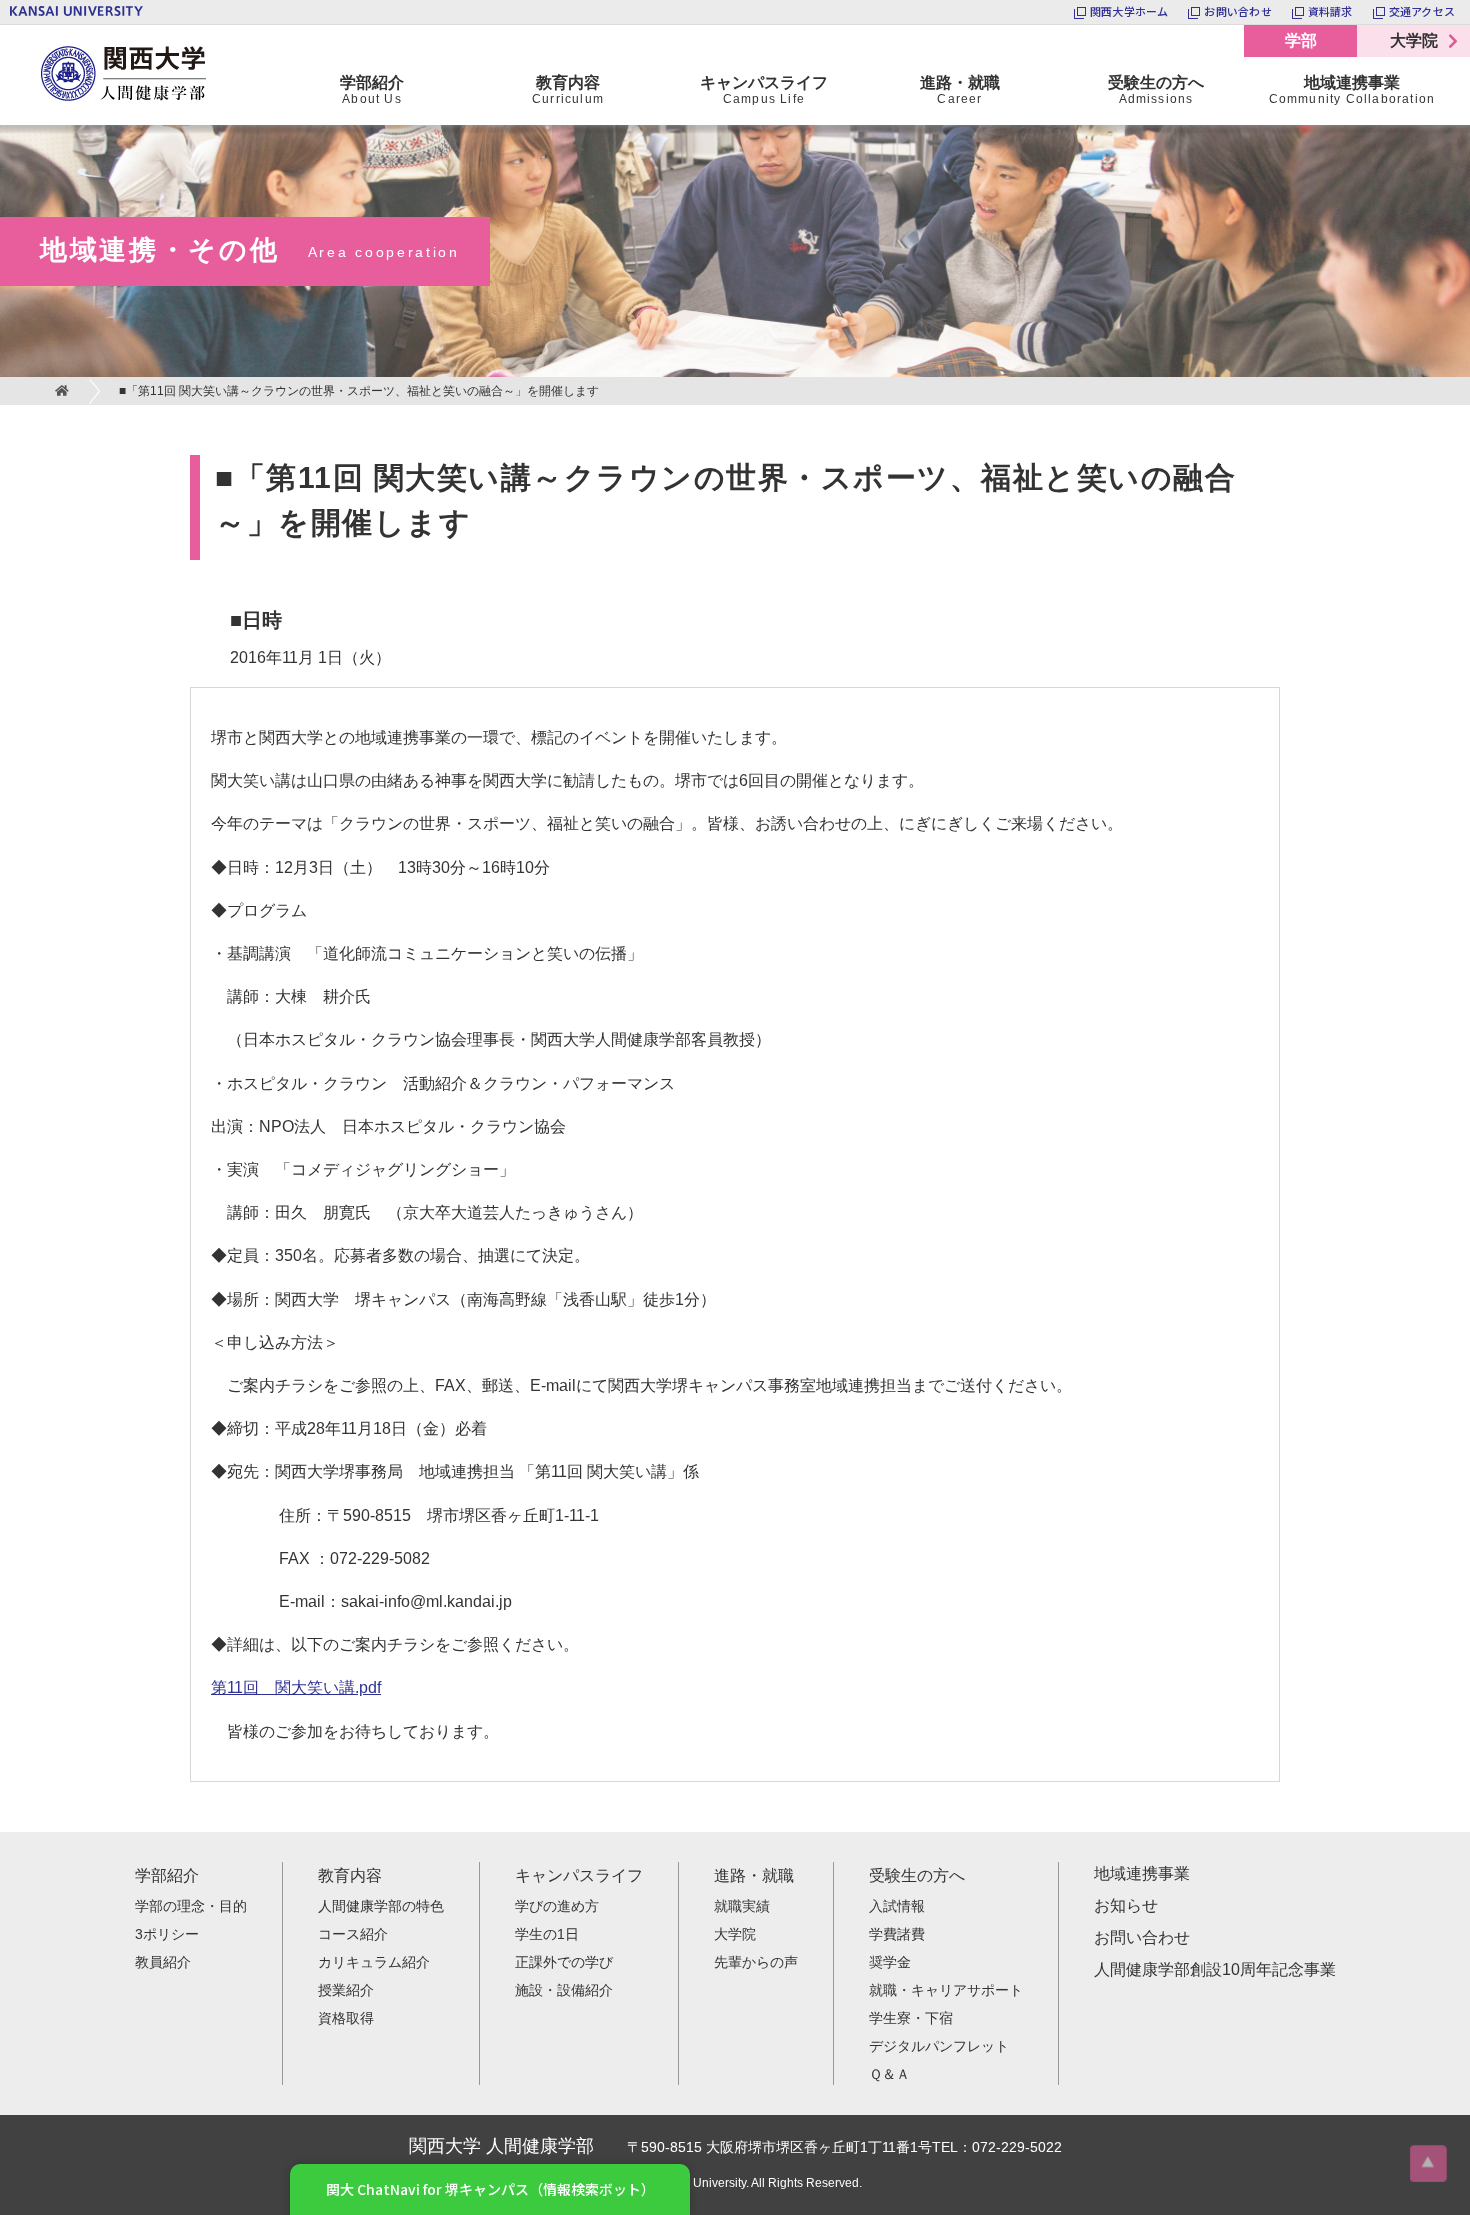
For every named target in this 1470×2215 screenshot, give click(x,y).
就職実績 (742, 1906)
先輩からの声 (756, 1962)
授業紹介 (346, 1990)
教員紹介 (163, 1962)
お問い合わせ (1142, 1937)
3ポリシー (167, 1934)
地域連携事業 (1142, 1873)
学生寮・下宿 (911, 2018)
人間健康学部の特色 (381, 1906)
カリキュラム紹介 (374, 1962)
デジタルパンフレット (939, 2046)
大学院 (1414, 40)
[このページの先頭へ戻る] (1428, 2163)
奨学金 (890, 1962)
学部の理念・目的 (191, 1906)
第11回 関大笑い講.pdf (296, 1687)
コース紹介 (353, 1934)
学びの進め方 (557, 1906)
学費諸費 (897, 1934)
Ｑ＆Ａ (889, 2074)
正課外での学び (564, 1962)
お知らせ (1126, 1905)
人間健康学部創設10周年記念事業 (1215, 1969)
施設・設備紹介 (564, 1990)
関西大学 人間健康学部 (45, 25)
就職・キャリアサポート (946, 1990)
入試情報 (897, 1906)
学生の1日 (547, 1934)
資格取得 (346, 2018)
